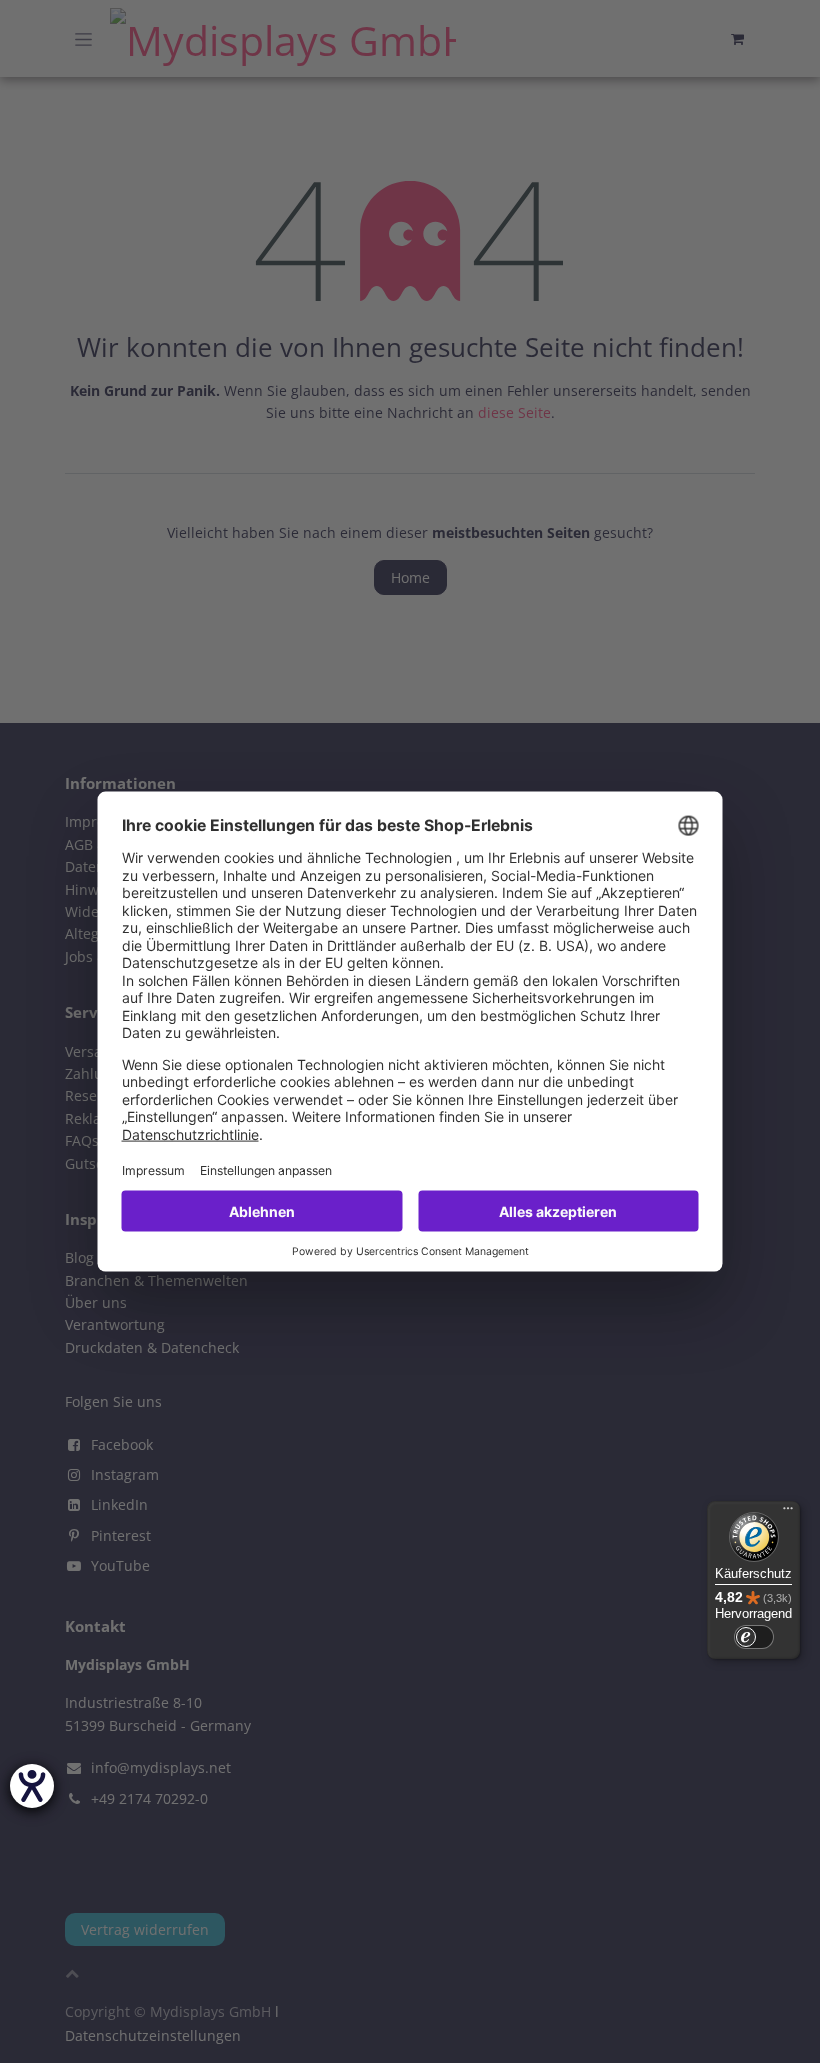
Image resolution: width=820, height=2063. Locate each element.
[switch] (754, 1637)
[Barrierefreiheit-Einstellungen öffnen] (32, 1786)
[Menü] (788, 1513)
